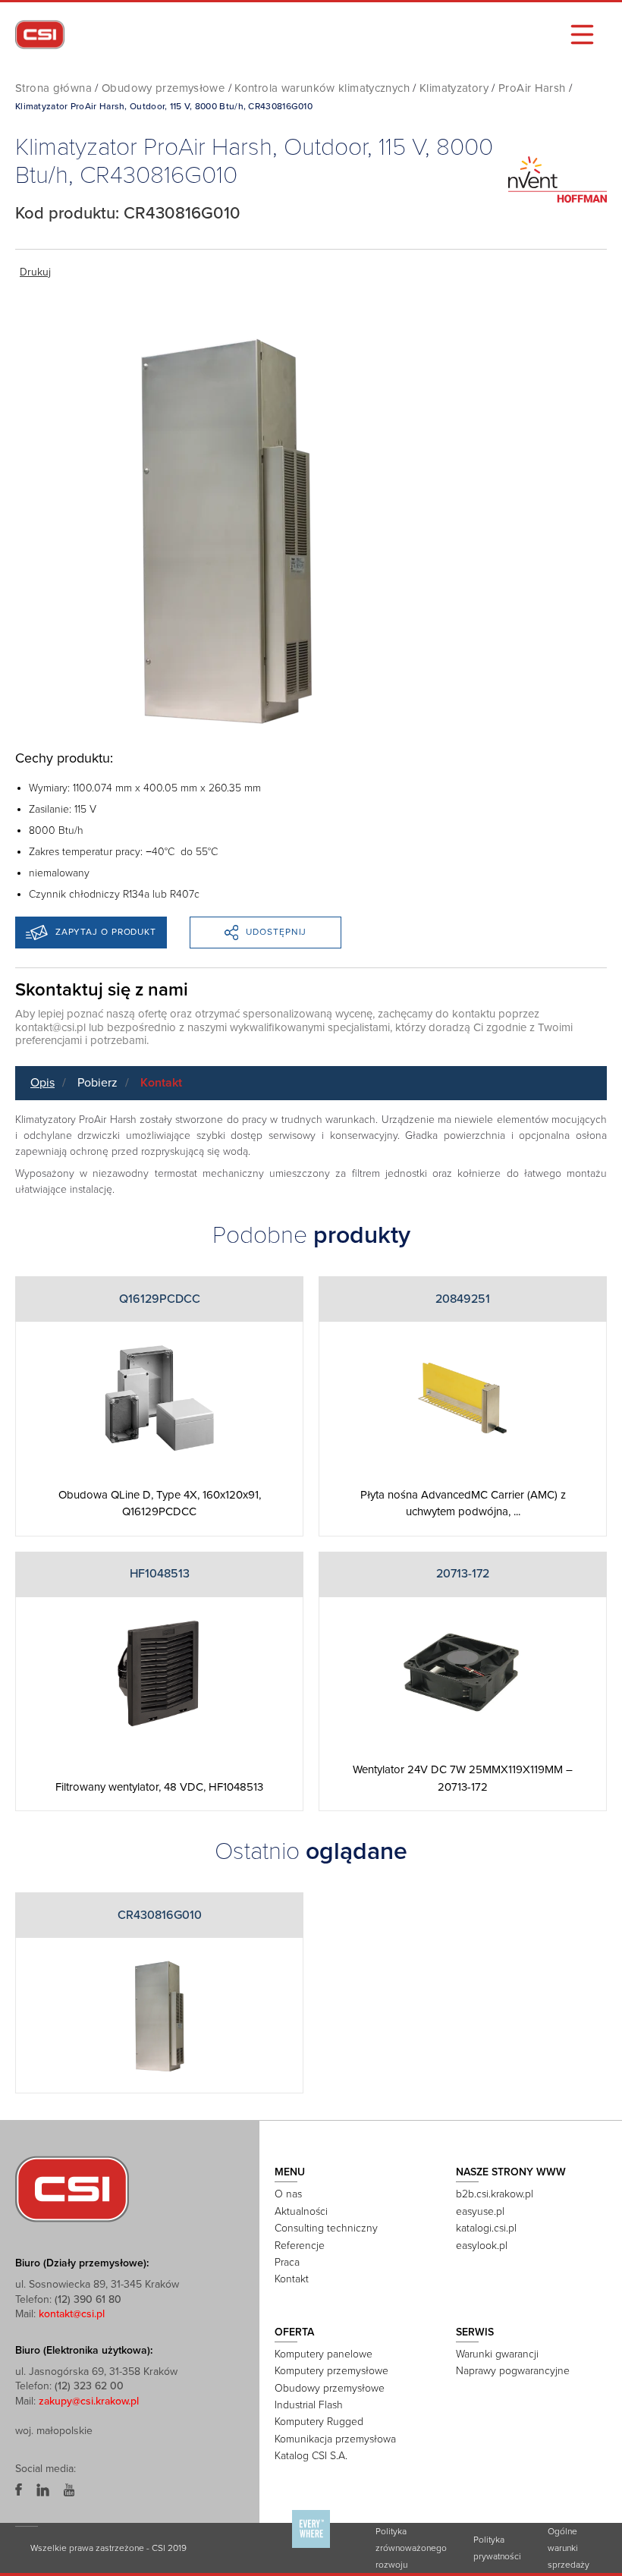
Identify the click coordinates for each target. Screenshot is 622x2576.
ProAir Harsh (532, 88)
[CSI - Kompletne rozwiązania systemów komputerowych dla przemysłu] (72, 2188)
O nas (288, 2194)
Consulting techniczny (326, 2228)
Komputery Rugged (319, 2422)
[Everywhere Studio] (311, 2547)
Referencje (300, 2246)
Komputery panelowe (324, 2354)
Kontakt (161, 1083)
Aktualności (301, 2211)
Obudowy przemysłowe (163, 88)
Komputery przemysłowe (331, 2371)
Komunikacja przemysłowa (335, 2439)
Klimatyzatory (454, 88)
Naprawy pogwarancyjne (513, 2371)
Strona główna (53, 88)
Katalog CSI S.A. (311, 2456)
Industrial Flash (309, 2405)
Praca (287, 2262)
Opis (42, 1083)
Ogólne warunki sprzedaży (569, 2548)
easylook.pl (482, 2246)
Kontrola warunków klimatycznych (322, 88)
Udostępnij (276, 932)
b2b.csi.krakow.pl (495, 2194)
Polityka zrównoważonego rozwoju (411, 2548)
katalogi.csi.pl (486, 2228)
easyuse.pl (480, 2211)
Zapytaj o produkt (106, 932)
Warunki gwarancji (497, 2354)
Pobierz (97, 1083)
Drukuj (35, 272)
